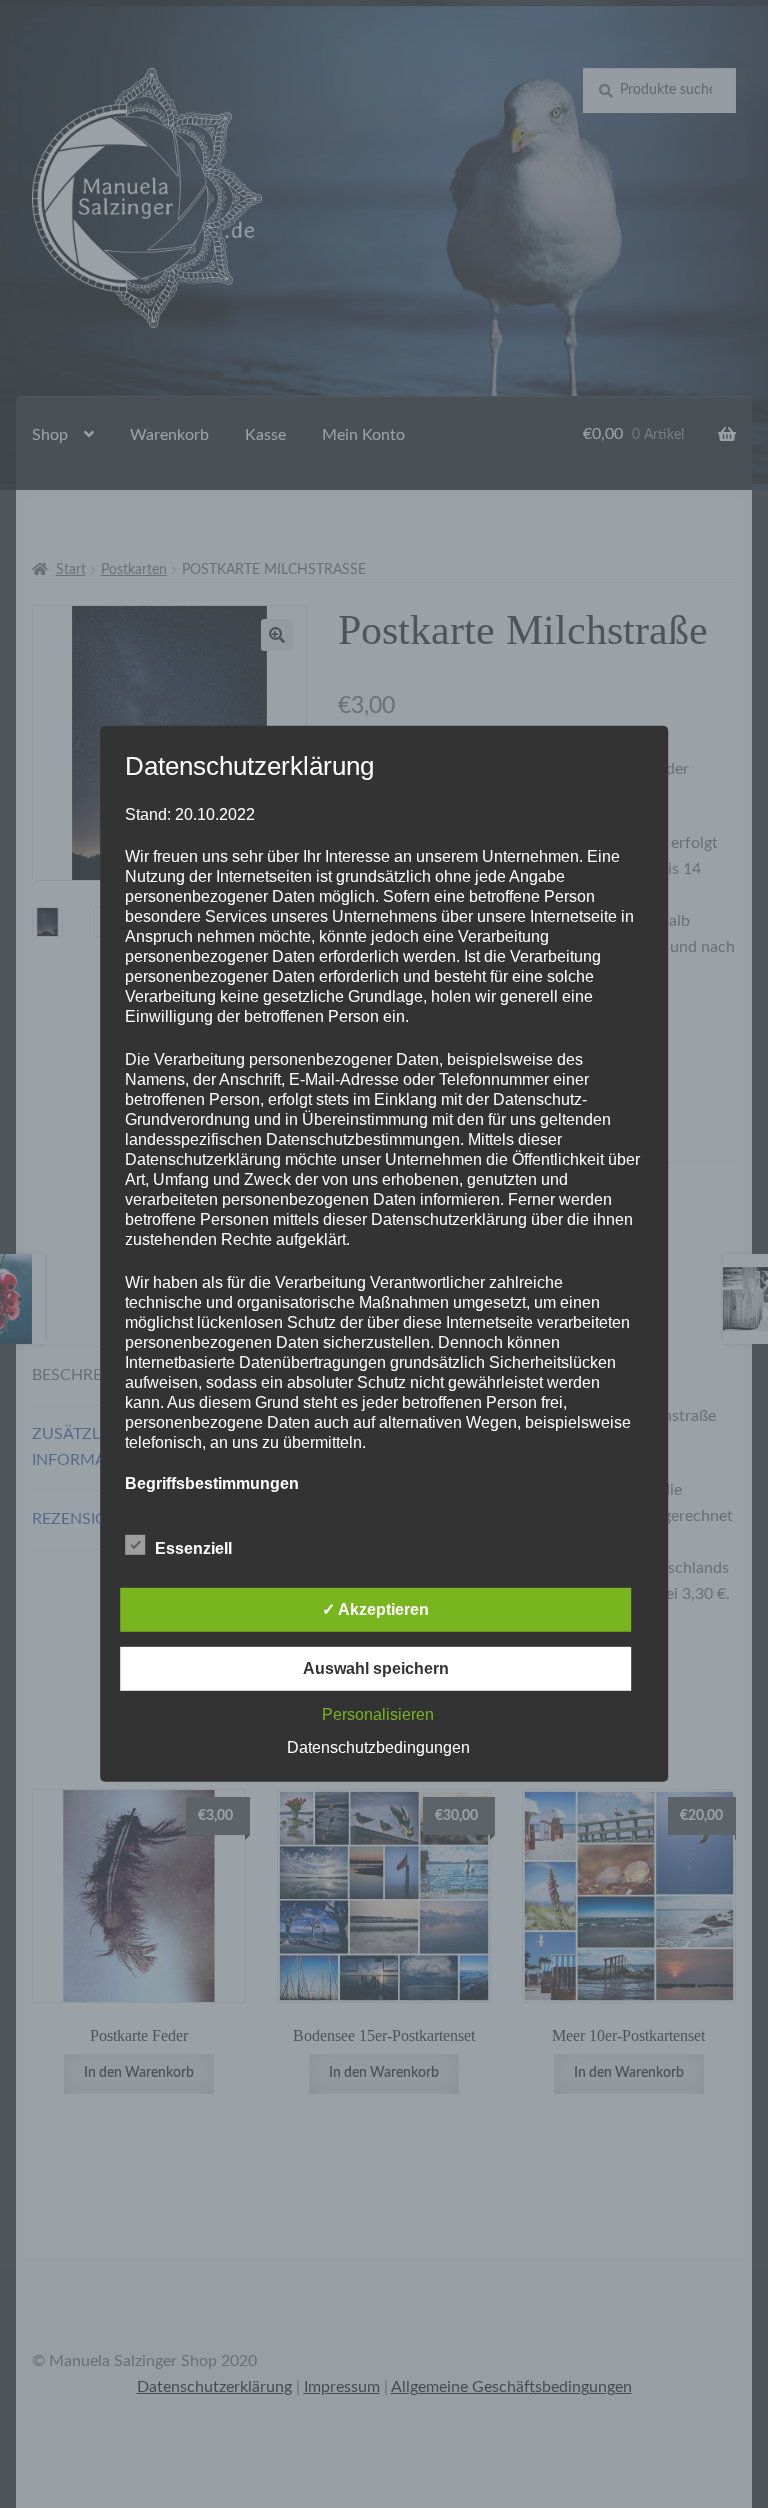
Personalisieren (378, 1714)
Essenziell (193, 1548)
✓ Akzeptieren (375, 1609)
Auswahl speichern (376, 1668)
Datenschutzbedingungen (378, 1747)
